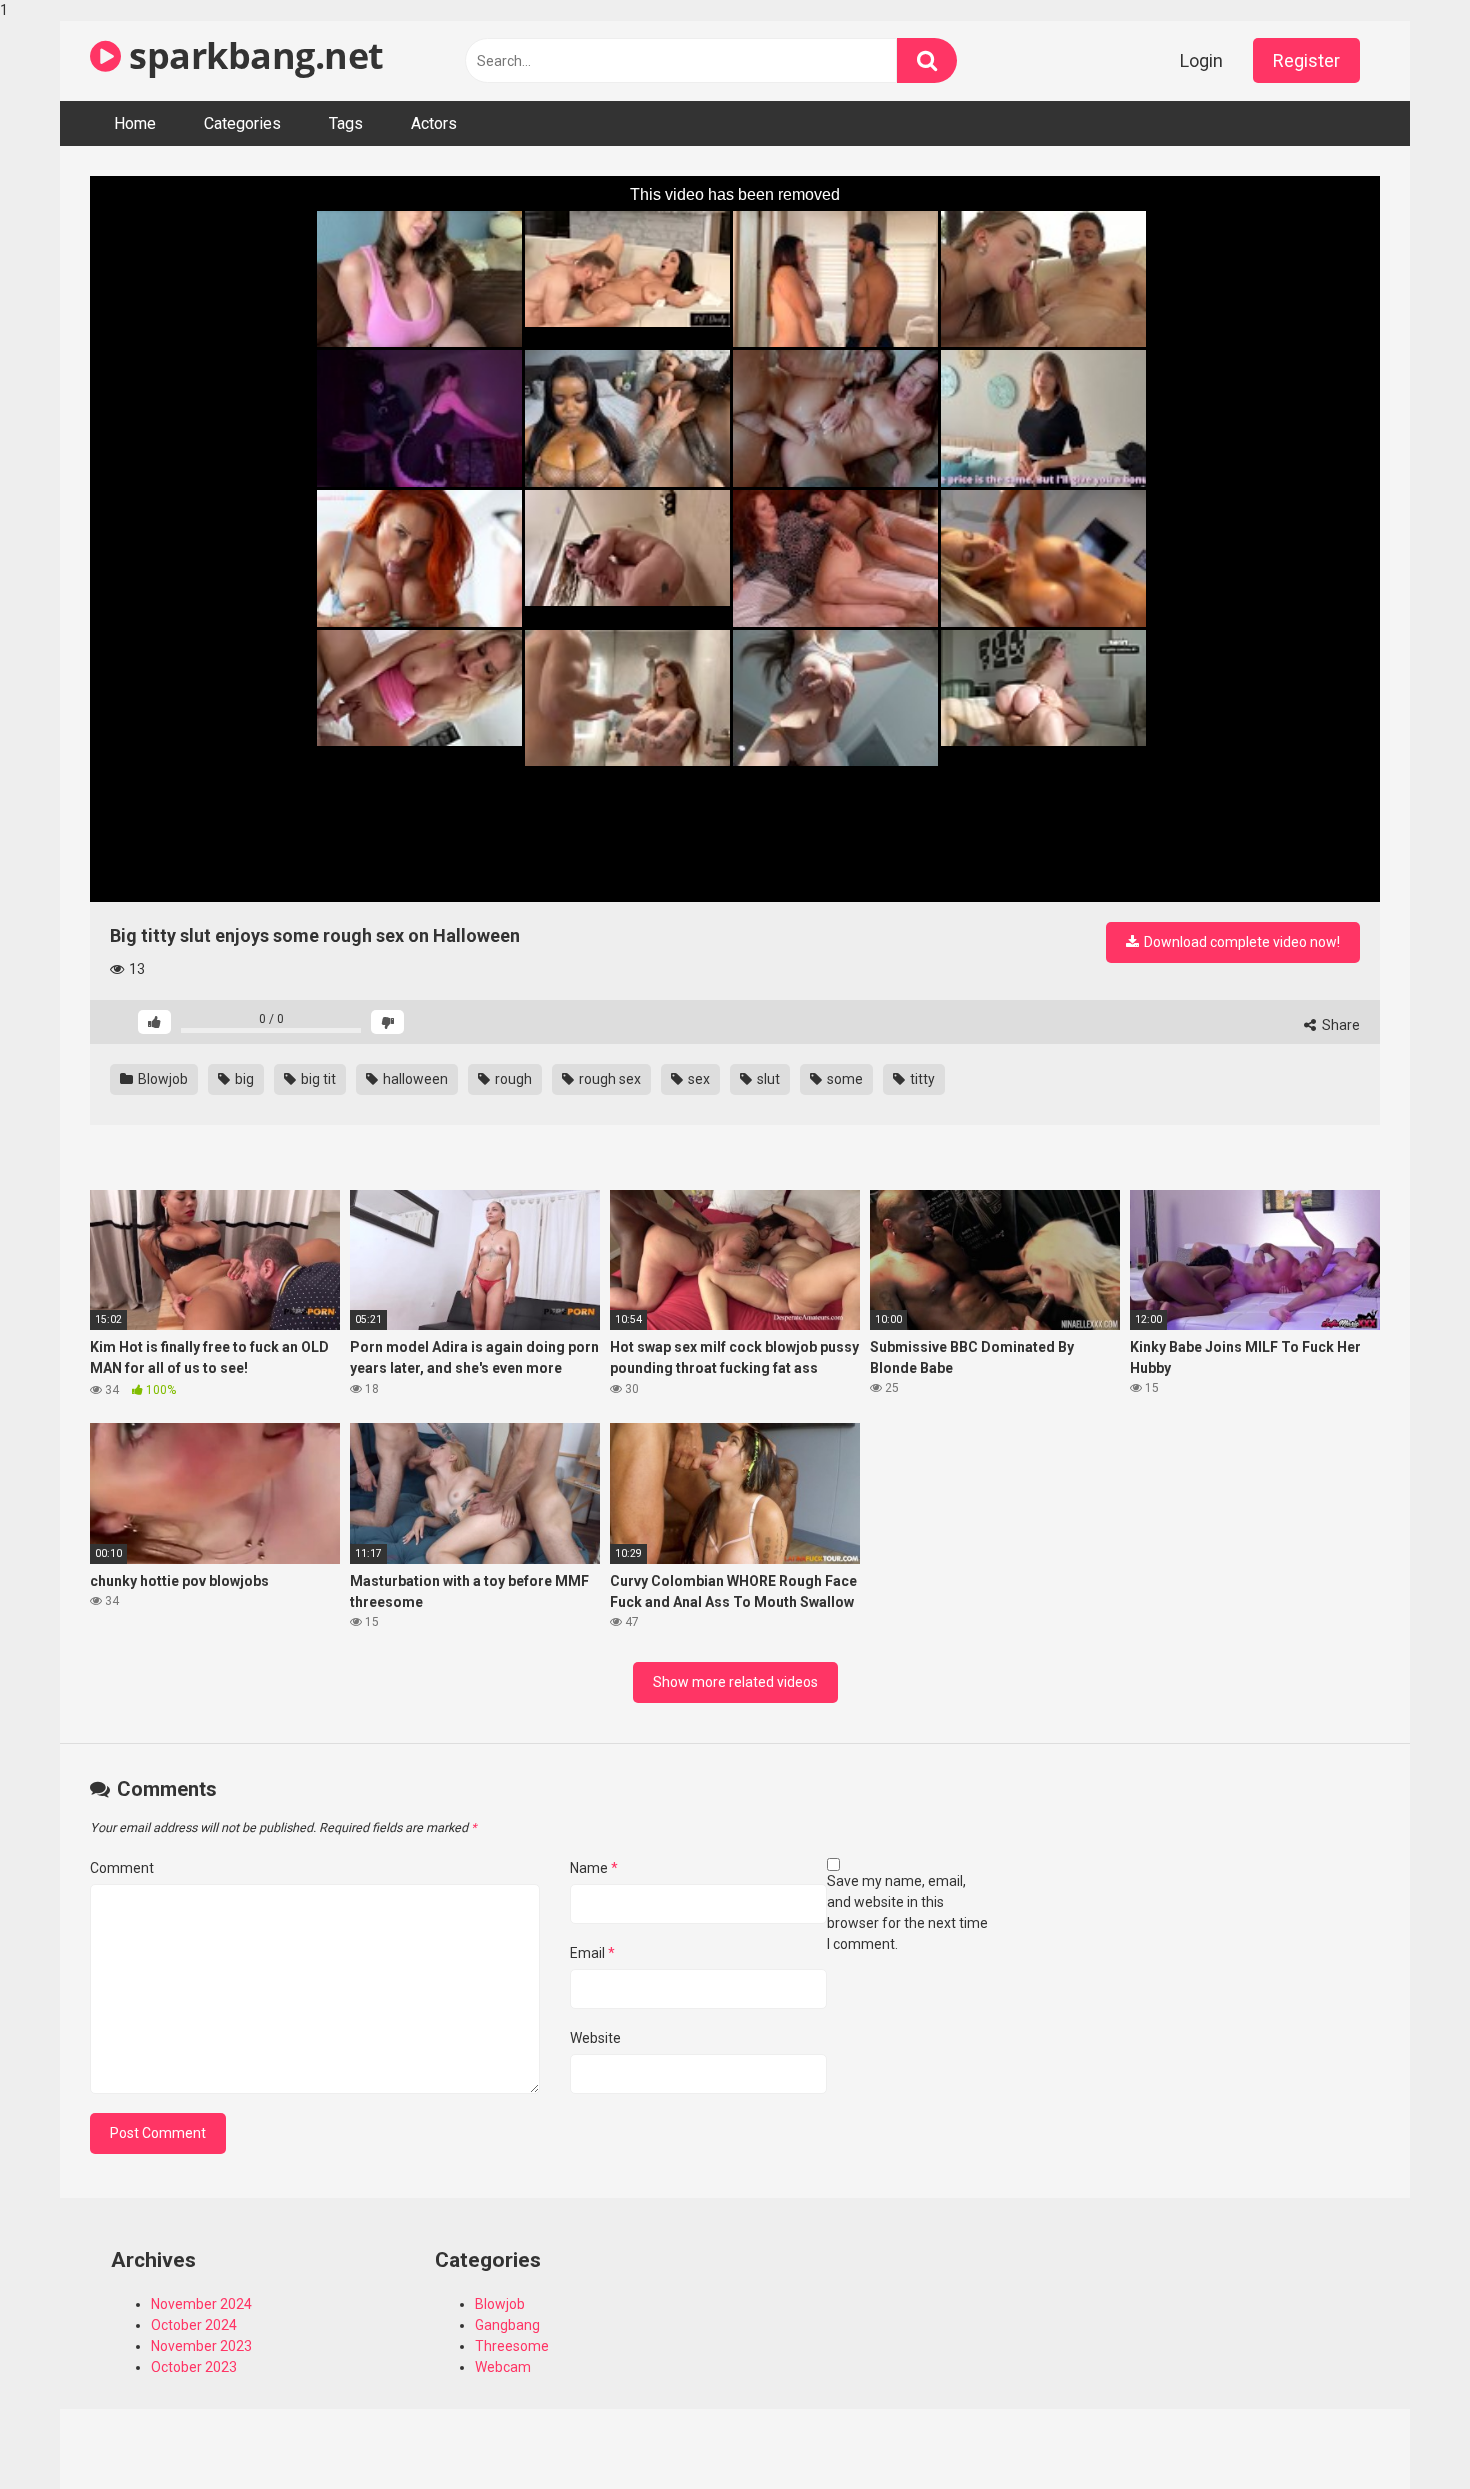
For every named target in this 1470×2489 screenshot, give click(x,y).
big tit (317, 1079)
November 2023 (201, 2346)
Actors (434, 123)
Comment (122, 1868)
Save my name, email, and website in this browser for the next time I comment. (907, 1912)
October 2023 (194, 2367)
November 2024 (201, 2304)
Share (1339, 1025)
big (243, 1079)
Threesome (512, 2346)
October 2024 (194, 2325)
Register (1306, 60)
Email (592, 1953)
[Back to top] (1403, 2432)
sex (697, 1079)
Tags (346, 123)
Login (1201, 60)
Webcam (503, 2367)
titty (921, 1079)
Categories (242, 123)
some (843, 1079)
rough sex (608, 1079)
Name (594, 1868)
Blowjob (161, 1079)
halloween (414, 1079)
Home (135, 123)
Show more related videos (735, 1682)
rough (512, 1079)
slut (767, 1079)
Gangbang (507, 2325)
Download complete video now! (1240, 942)
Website (595, 2038)
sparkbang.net (252, 55)
